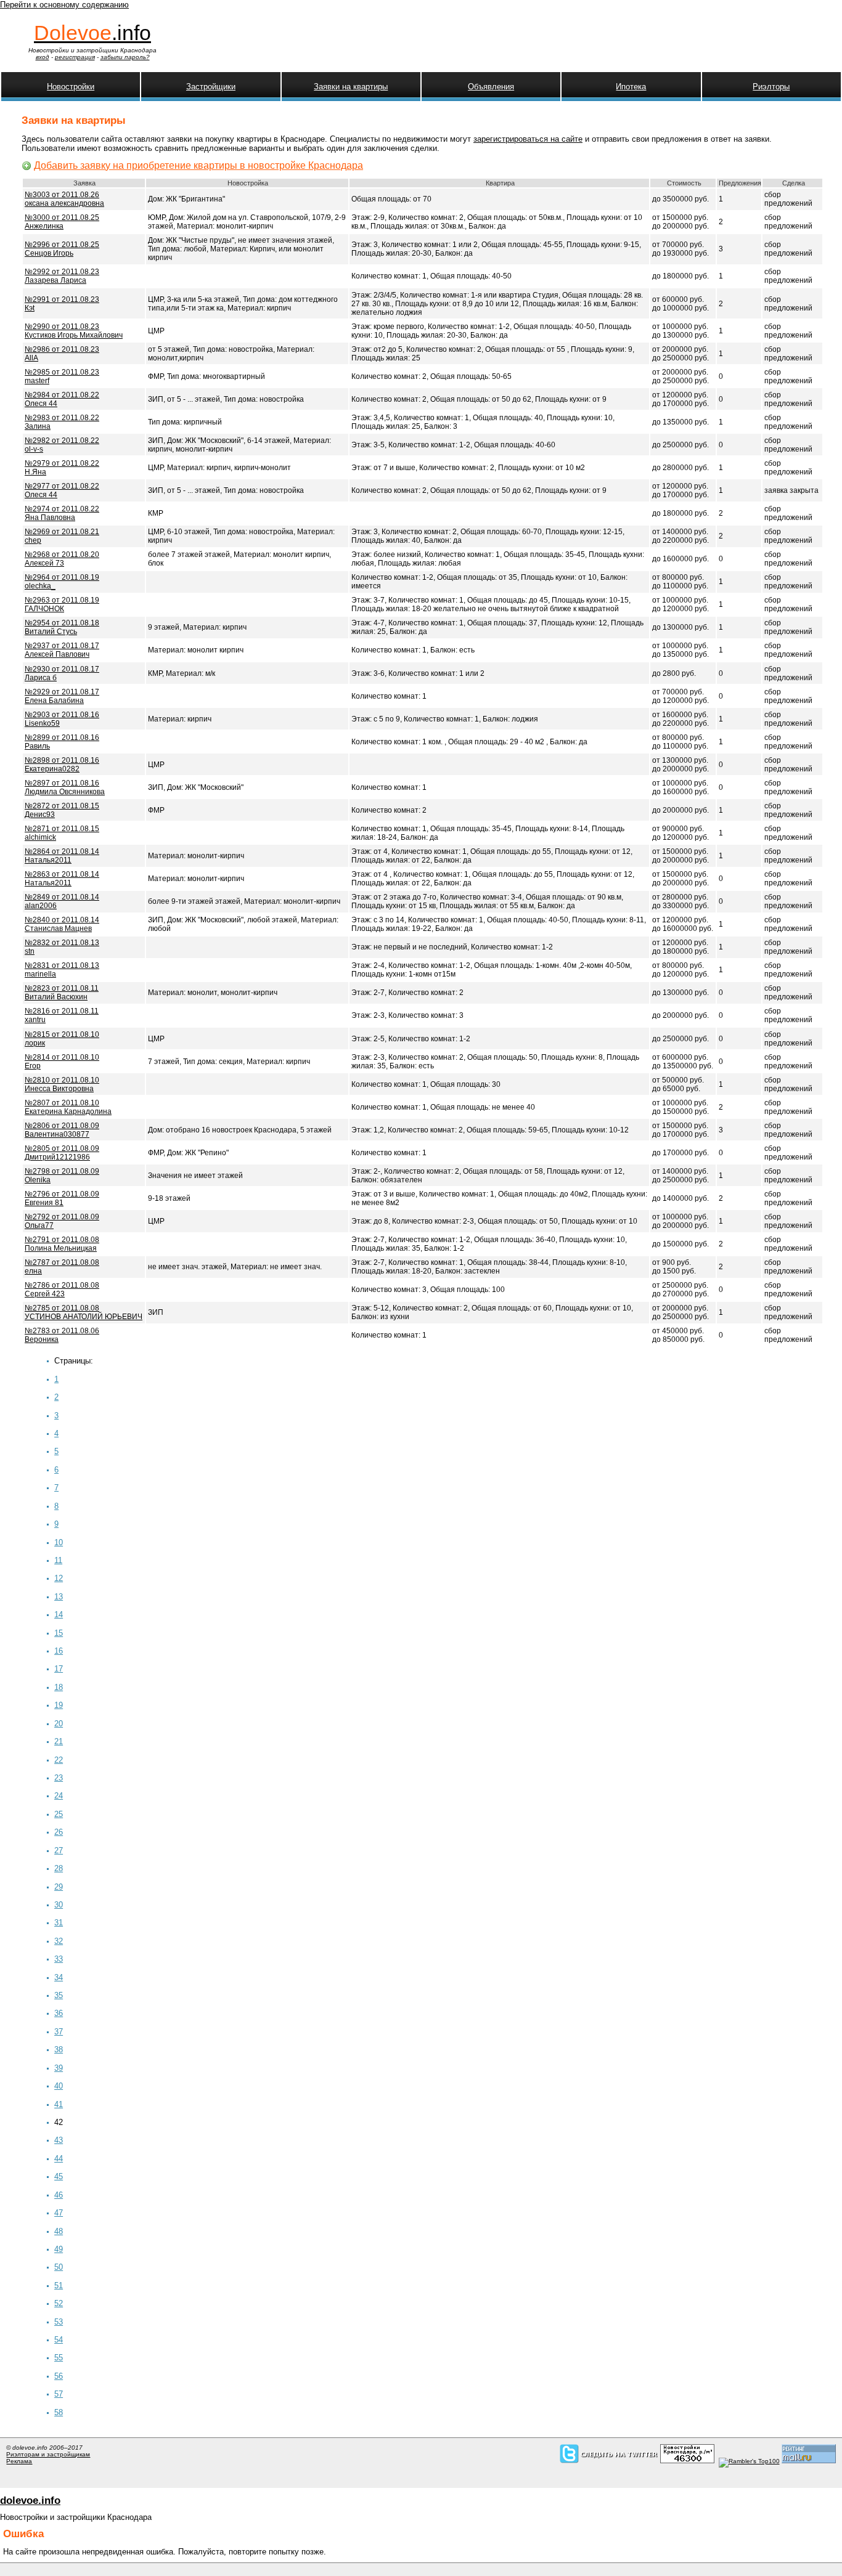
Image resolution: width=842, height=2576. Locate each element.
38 (59, 2050)
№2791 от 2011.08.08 (62, 1244)
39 (59, 2068)
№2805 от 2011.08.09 (62, 1153)
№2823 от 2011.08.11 (62, 993)
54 (59, 2340)
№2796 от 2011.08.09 (62, 1198)
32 (59, 1941)
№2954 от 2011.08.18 (62, 627)
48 (59, 2231)
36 (59, 2013)
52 (59, 2303)
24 (59, 1796)
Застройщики (211, 87)
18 (59, 1687)
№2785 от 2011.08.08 (84, 1312)
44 (59, 2159)
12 (59, 1578)
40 (59, 2086)
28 (59, 1868)
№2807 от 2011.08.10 (68, 1107)
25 (59, 1814)
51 (59, 2285)
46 (59, 2195)
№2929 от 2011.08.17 (62, 696)
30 (59, 1905)
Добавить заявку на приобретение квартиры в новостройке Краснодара (198, 165)
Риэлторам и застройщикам (48, 2454)
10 (59, 1542)
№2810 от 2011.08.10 (62, 1084)
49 (59, 2249)
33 (59, 1959)
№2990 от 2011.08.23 (74, 331)
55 (59, 2358)
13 (59, 1597)
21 (59, 1741)
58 (59, 2412)
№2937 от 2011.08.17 (62, 650)
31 (59, 1923)
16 (59, 1651)
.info (92, 33)
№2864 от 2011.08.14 (62, 856)
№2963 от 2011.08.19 (62, 604)
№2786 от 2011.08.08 (62, 1290)
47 (59, 2213)
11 (58, 1560)
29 (59, 1887)
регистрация (75, 57)
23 (59, 1778)
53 (59, 2322)
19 (59, 1705)
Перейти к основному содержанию (64, 5)
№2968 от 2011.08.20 (62, 559)
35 (59, 1995)
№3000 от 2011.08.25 (62, 222)
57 (59, 2394)
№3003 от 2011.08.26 (64, 199)
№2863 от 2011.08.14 (62, 879)
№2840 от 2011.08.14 (62, 924)
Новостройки (71, 87)
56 (59, 2376)
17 (59, 1669)
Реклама (19, 2461)
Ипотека (631, 87)
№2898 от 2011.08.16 (62, 765)
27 (59, 1851)
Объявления (491, 87)
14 (59, 1615)
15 (59, 1633)
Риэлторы (771, 87)
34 (59, 1977)
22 (59, 1760)
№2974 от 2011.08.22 (62, 513)
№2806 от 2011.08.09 (62, 1130)
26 (59, 1832)
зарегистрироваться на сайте (528, 139)
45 (59, 2176)
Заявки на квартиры (351, 87)
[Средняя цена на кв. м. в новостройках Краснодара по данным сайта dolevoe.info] (687, 2461)
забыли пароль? (125, 57)
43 (59, 2140)
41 (59, 2104)
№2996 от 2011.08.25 (62, 249)
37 (59, 2032)
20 (59, 1724)
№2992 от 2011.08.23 (62, 276)
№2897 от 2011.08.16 (65, 787)
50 (59, 2267)
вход (43, 57)
